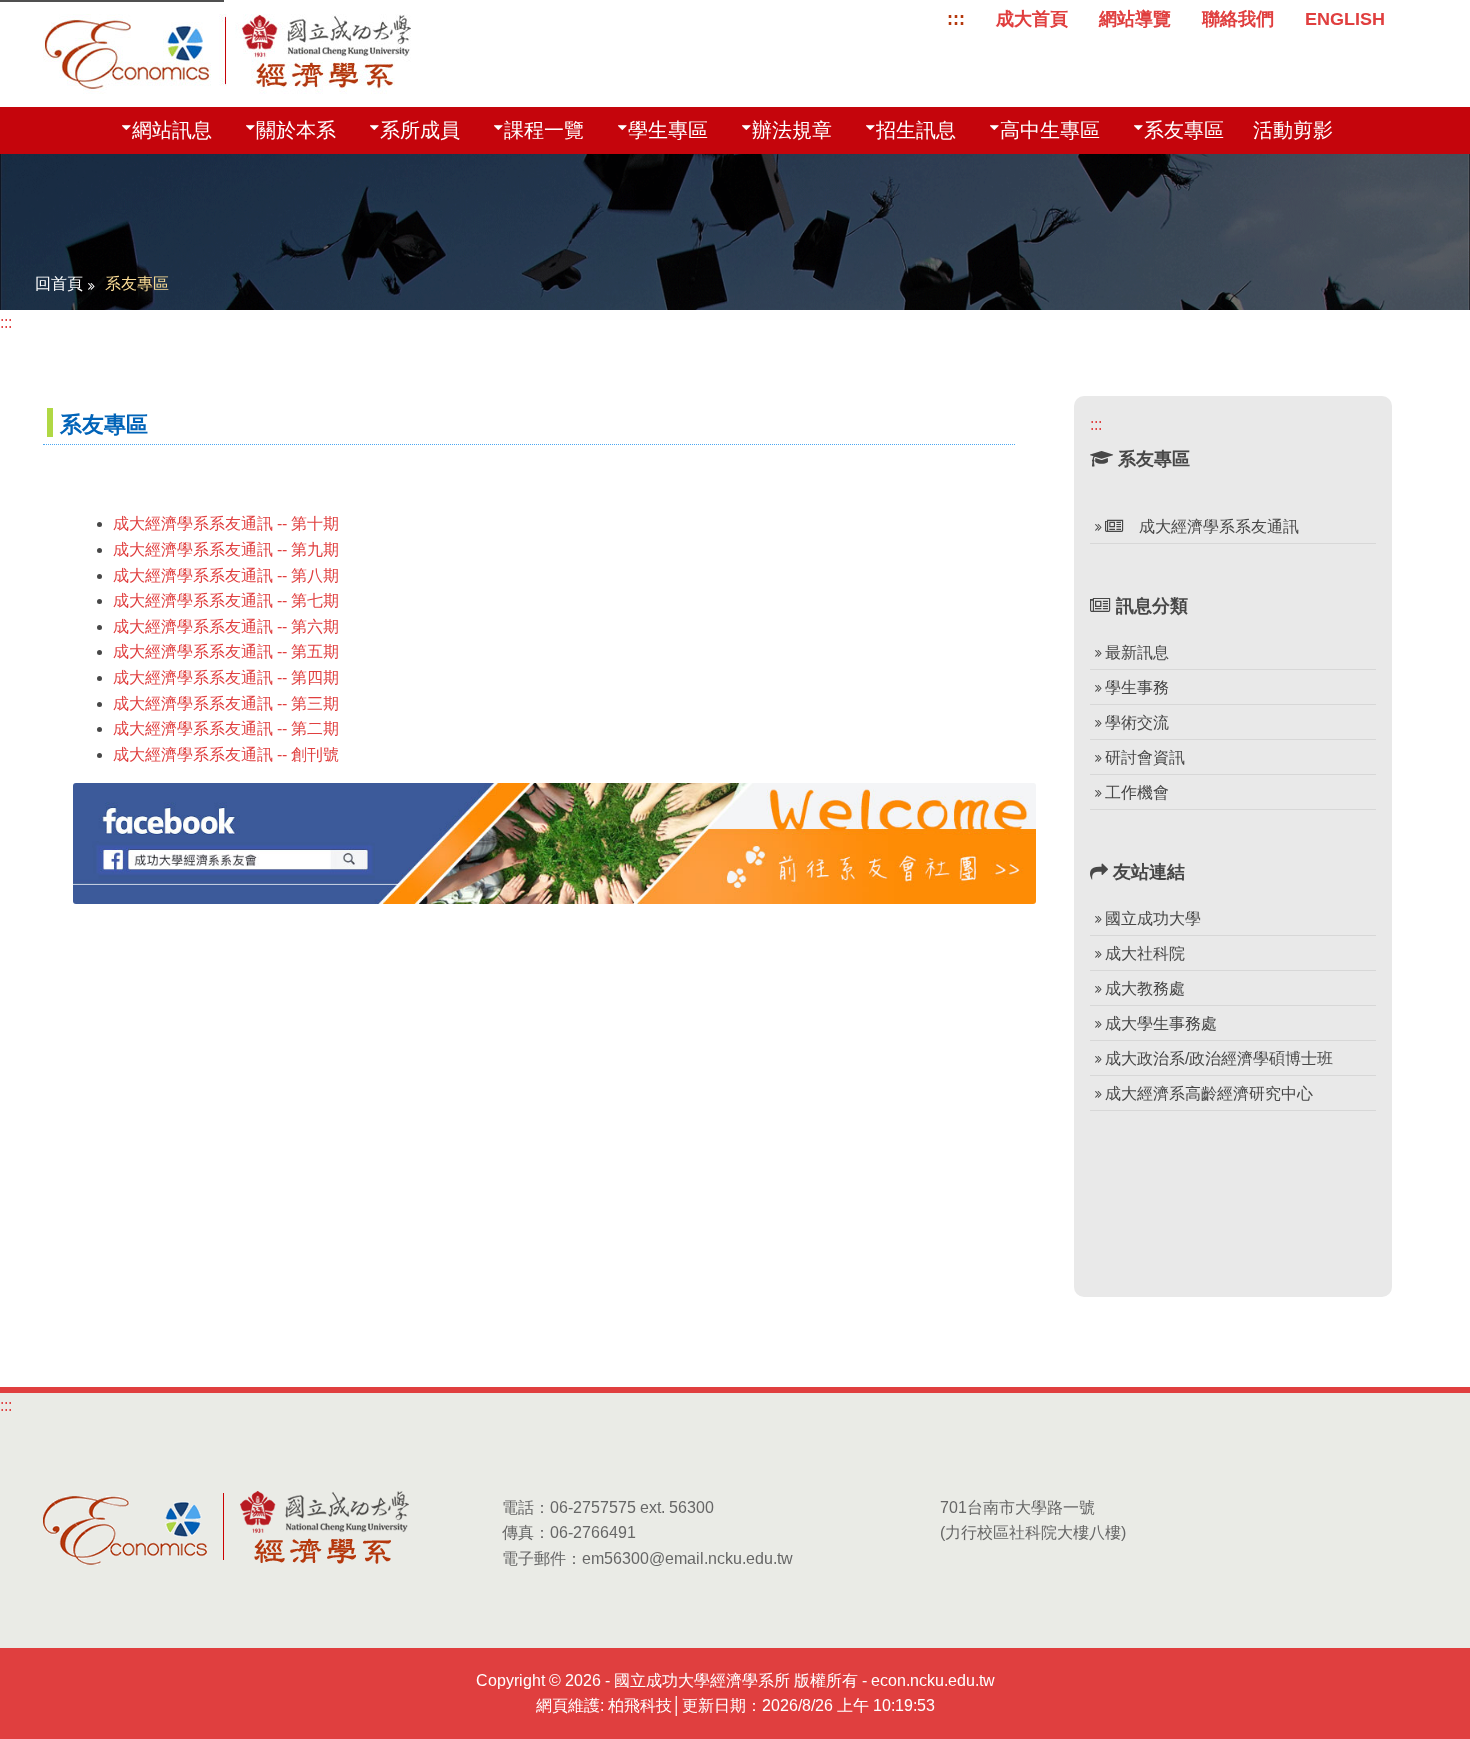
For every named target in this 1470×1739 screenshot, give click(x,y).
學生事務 (1137, 687)
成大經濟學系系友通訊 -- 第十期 (226, 523)
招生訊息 (916, 130)
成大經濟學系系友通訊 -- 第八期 (226, 575)
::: (956, 18)
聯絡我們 (1238, 18)
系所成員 (420, 130)
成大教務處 (1145, 988)
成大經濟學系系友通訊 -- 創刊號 (226, 754)
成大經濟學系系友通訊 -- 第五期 (226, 651)
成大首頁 (1032, 18)
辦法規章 (792, 130)
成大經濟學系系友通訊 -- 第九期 (226, 549)
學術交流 (1137, 722)
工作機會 (1137, 792)
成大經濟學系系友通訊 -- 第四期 (226, 677)
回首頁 (59, 283)
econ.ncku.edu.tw (933, 1680)
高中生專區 (1050, 130)
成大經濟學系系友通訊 (1211, 526)
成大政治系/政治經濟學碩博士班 (1219, 1058)
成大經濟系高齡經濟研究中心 (1209, 1093)
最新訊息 (1137, 652)
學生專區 (668, 130)
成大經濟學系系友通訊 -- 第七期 (226, 600)
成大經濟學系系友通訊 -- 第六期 (226, 626)
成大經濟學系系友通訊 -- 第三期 (226, 703)
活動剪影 (1293, 130)
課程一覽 (544, 130)
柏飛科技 (640, 1705)
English (1345, 18)
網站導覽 (1135, 18)
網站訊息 (172, 130)
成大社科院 (1145, 953)
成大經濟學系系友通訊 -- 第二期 (226, 728)
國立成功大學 (1153, 918)
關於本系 (296, 130)
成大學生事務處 (1161, 1023)
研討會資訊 (1145, 757)
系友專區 (1184, 130)
